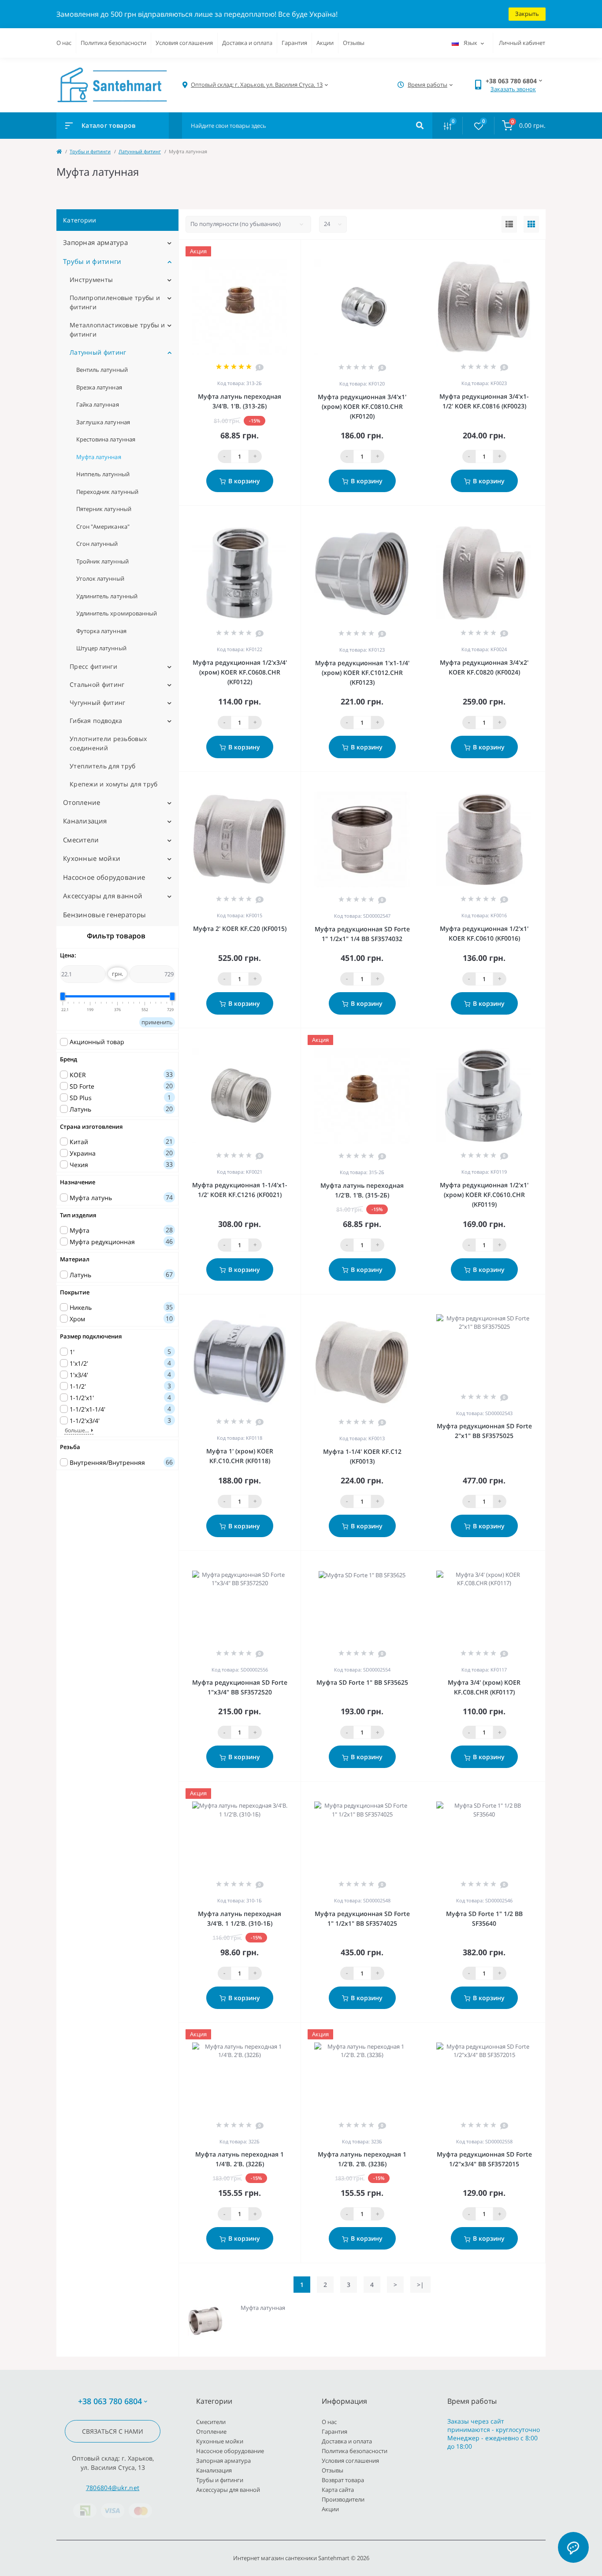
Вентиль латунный (102, 370)
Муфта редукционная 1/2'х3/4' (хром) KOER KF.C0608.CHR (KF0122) (240, 672)
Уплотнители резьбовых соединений (108, 743)
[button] (257, 85)
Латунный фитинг (140, 151)
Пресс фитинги (93, 666)
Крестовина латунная (106, 439)
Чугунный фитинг (98, 702)
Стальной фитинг (97, 684)
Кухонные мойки (92, 858)
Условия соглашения (184, 43)
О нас (64, 43)
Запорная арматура (95, 242)
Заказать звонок (513, 89)
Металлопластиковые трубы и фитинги (117, 330)
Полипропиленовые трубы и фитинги (115, 302)
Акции (325, 43)
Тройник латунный (102, 561)
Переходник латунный (107, 492)
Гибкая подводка (96, 721)
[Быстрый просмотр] (271, 251)
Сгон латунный (97, 544)
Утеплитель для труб (103, 766)
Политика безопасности (113, 43)
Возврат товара (343, 2480)
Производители (343, 2499)
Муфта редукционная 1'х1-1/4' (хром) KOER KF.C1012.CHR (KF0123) (362, 673)
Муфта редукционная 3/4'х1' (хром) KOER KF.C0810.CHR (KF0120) (362, 406)
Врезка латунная (99, 387)
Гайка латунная (98, 404)
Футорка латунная (101, 631)
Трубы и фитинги (90, 151)
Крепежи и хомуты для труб (114, 784)
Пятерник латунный (104, 509)
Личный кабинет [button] (522, 43)
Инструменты (91, 280)
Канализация (85, 821)
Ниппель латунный (103, 474)
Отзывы (354, 43)
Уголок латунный (100, 578)
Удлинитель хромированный (117, 613)
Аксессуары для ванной (103, 896)
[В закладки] (297, 251)
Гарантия (294, 43)
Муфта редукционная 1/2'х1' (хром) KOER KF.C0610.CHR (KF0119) (484, 1195)
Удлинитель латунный (107, 596)
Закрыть (527, 14)
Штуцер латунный (101, 648)
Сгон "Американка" (103, 526)
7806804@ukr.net (113, 2488)
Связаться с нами (113, 2431)
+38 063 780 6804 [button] (110, 2401)
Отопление (82, 802)
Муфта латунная (99, 457)
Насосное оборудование (104, 877)
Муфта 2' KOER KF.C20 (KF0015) (240, 928)
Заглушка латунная (103, 422)
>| (420, 2285)
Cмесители (81, 840)
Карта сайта (338, 2490)
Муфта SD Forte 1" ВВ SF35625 (362, 1682)
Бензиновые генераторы (104, 915)
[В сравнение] (284, 251)
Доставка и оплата (247, 43)
